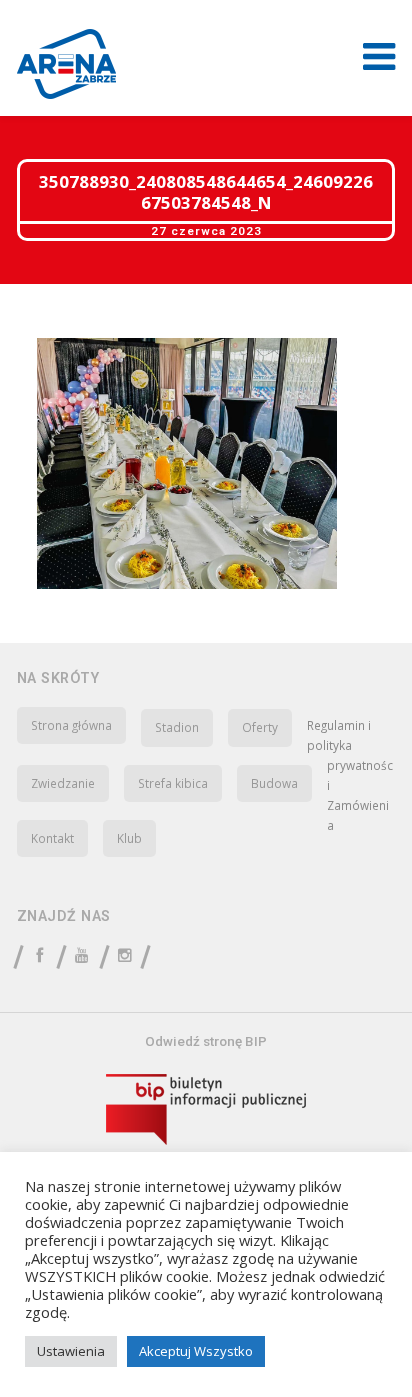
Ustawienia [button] (71, 1351)
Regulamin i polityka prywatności (350, 755)
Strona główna (71, 725)
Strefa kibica (173, 783)
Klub (129, 838)
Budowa (274, 783)
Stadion (177, 727)
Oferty (260, 727)
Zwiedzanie (63, 783)
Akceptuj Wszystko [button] (196, 1351)
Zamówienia (358, 815)
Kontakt (52, 838)
